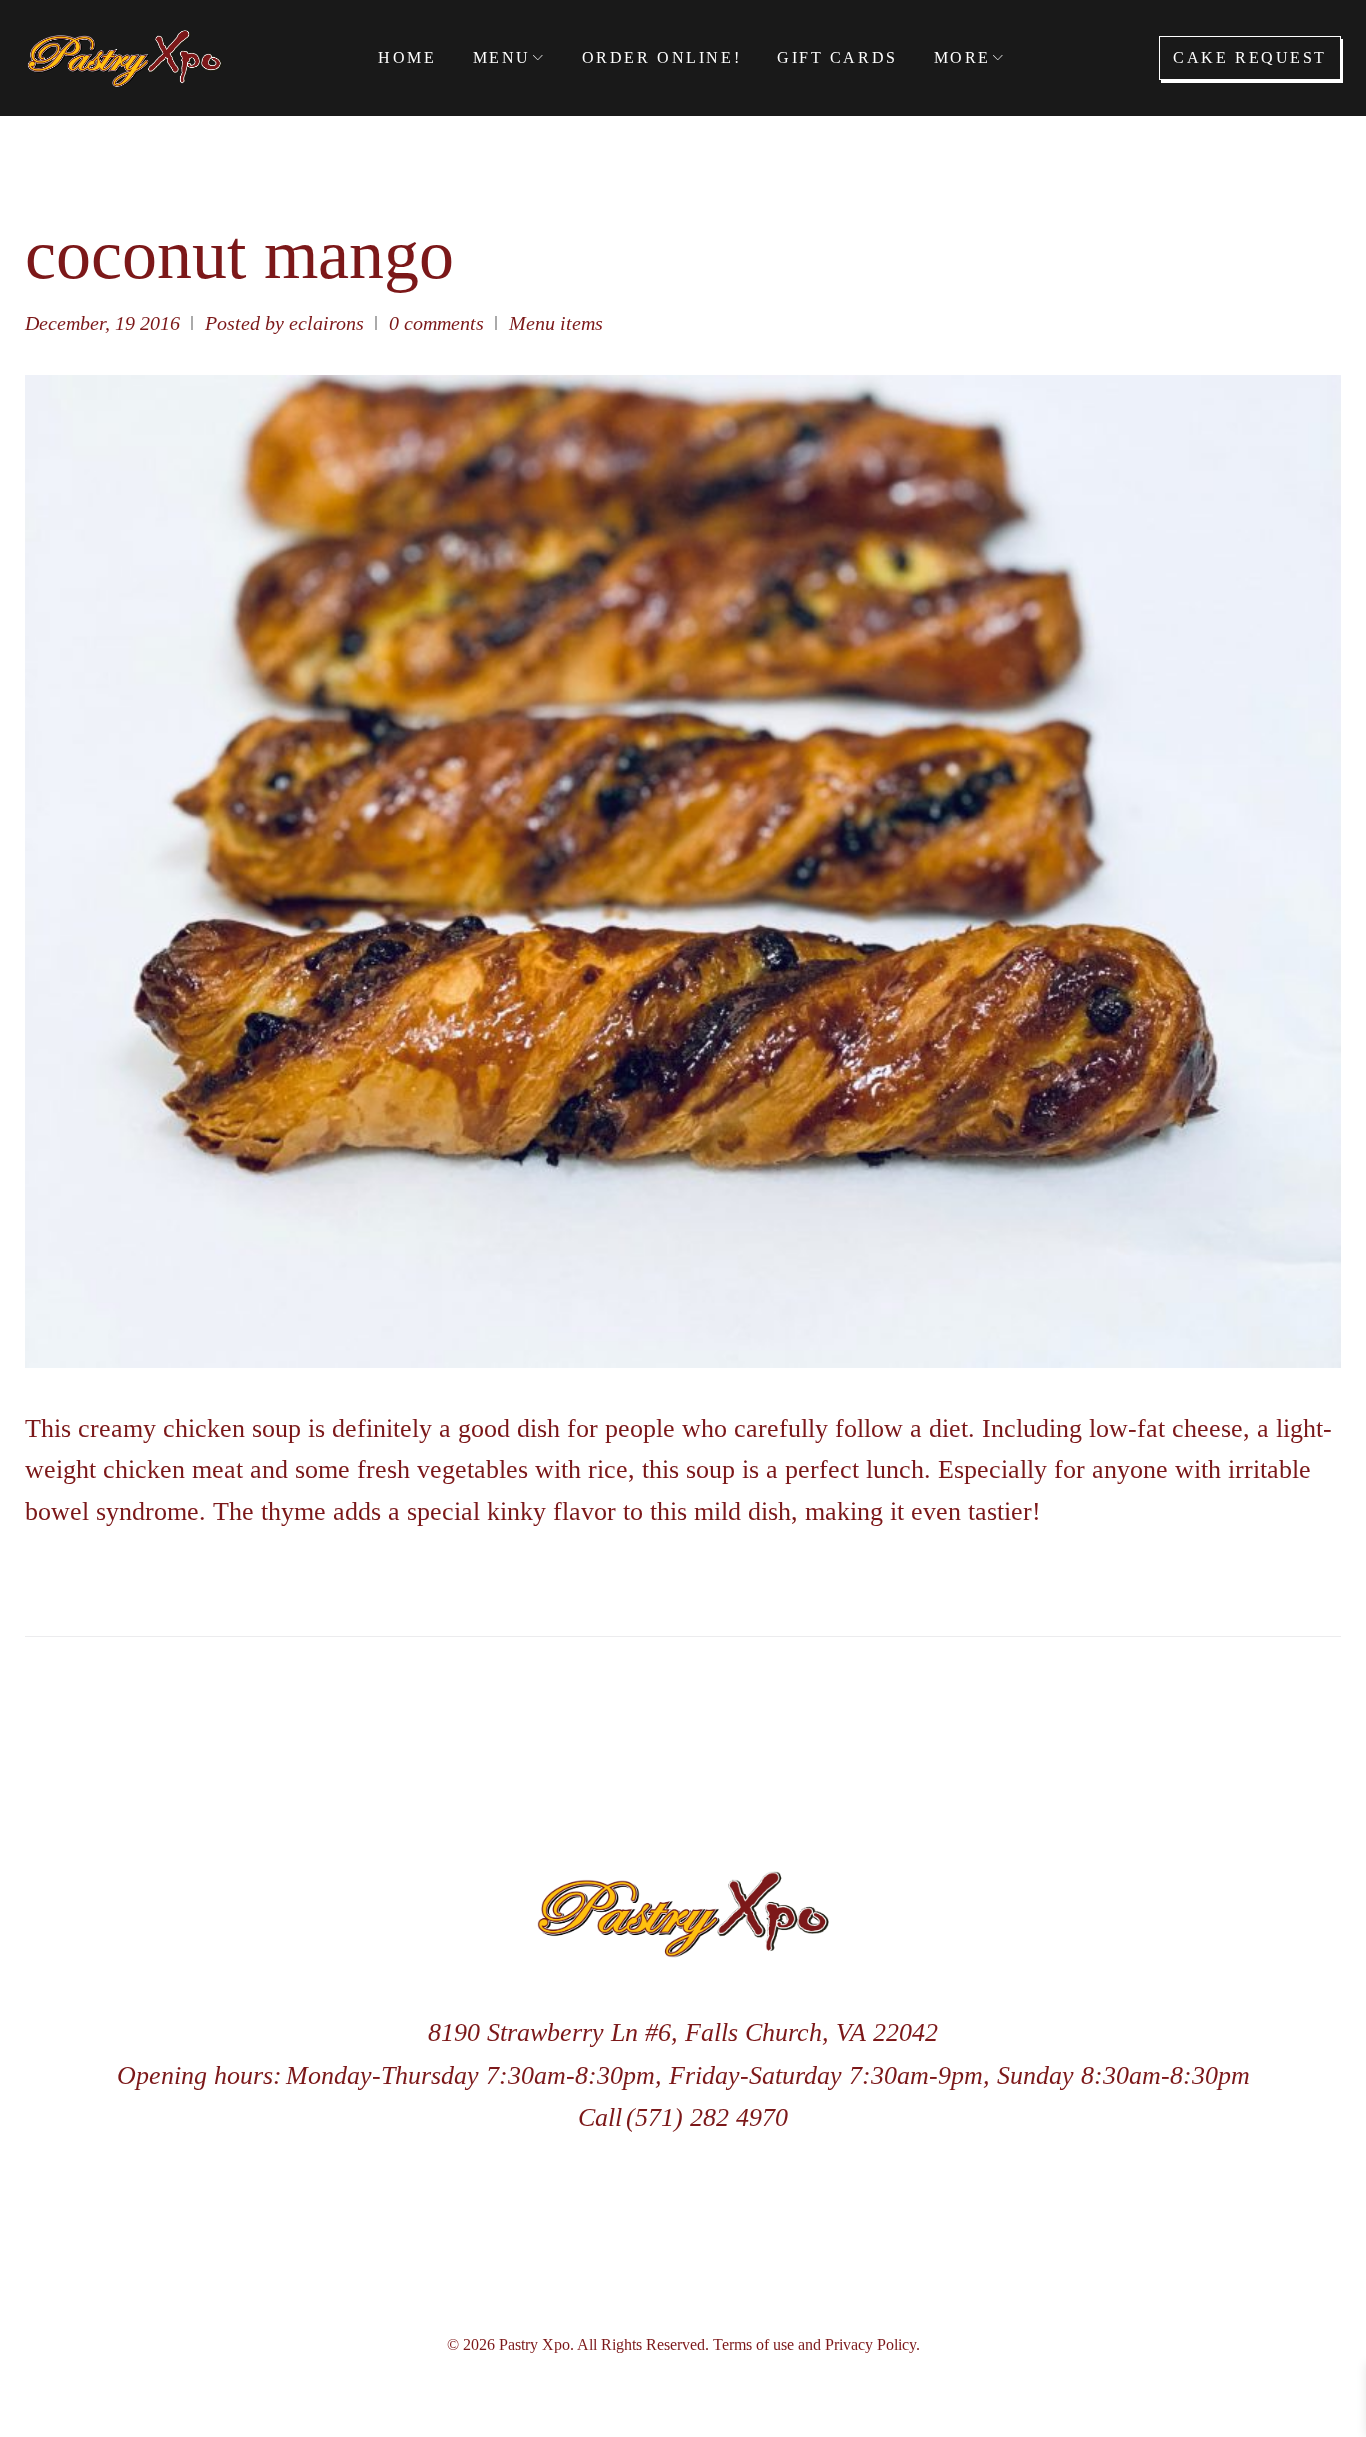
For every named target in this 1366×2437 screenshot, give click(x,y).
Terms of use (753, 2344)
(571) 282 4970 (707, 2117)
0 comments (436, 323)
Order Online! (661, 57)
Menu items (556, 323)
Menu (502, 57)
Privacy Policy (870, 2344)
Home (407, 57)
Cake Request (1250, 57)
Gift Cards (837, 57)
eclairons (326, 323)
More (962, 57)
